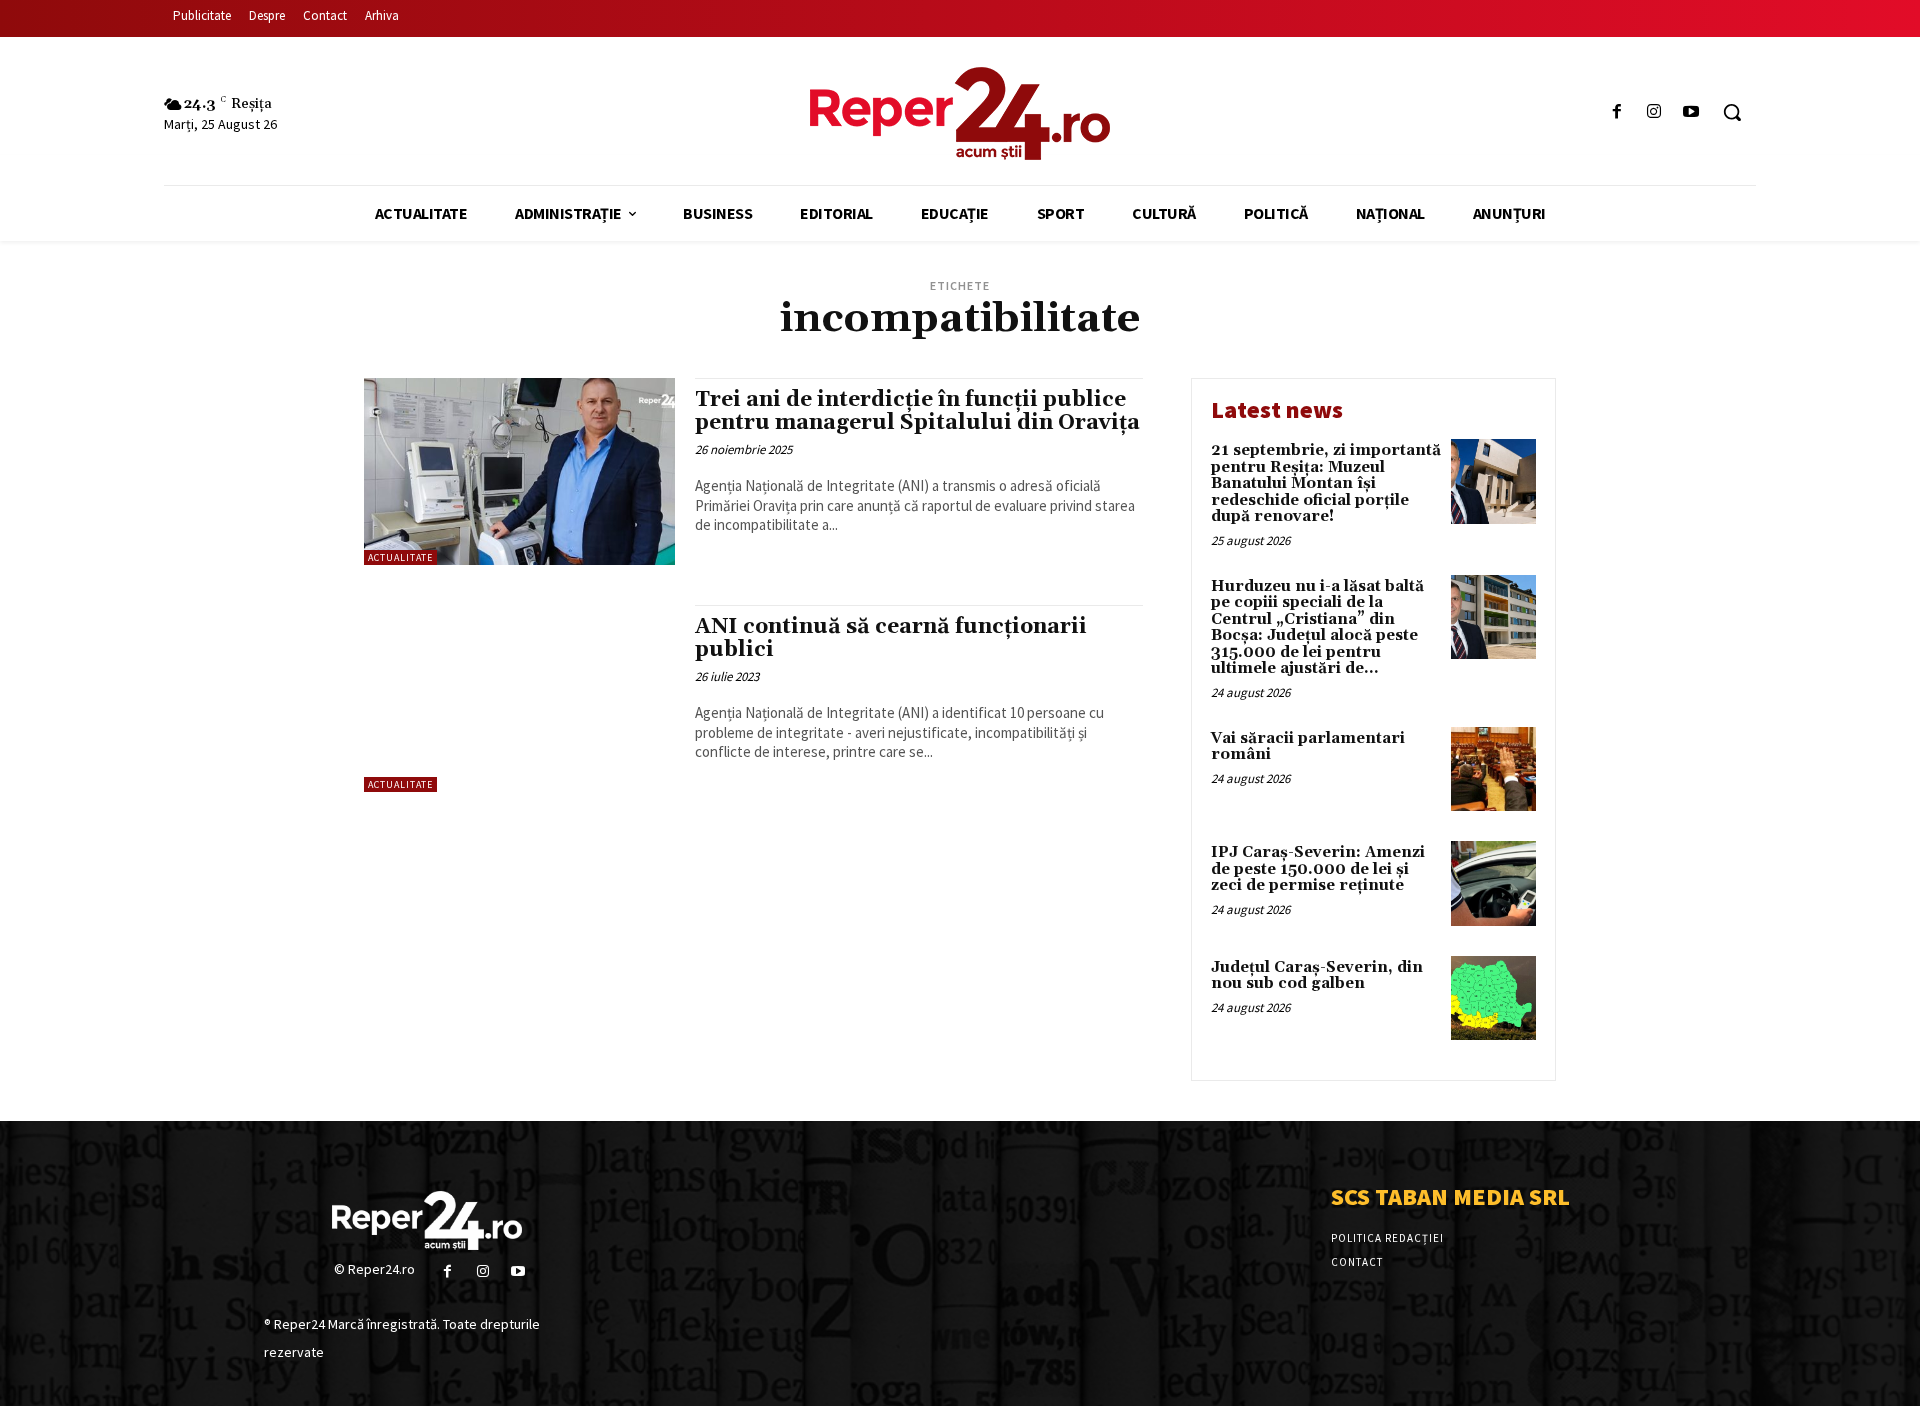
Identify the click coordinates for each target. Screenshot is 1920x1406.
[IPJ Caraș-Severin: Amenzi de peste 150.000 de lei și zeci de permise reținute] (1493, 883)
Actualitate (400, 557)
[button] (1732, 112)
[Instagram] (1654, 112)
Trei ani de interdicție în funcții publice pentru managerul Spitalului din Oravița (917, 411)
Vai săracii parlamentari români (1308, 747)
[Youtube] (1691, 112)
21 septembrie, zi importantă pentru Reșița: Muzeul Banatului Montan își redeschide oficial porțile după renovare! (1326, 483)
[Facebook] (1616, 112)
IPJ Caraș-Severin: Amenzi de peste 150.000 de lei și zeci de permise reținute (1318, 869)
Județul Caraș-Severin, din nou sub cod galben (1317, 976)
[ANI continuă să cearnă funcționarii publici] (519, 698)
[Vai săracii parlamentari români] (1493, 769)
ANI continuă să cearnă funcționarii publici (891, 638)
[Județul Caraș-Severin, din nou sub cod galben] (1493, 998)
